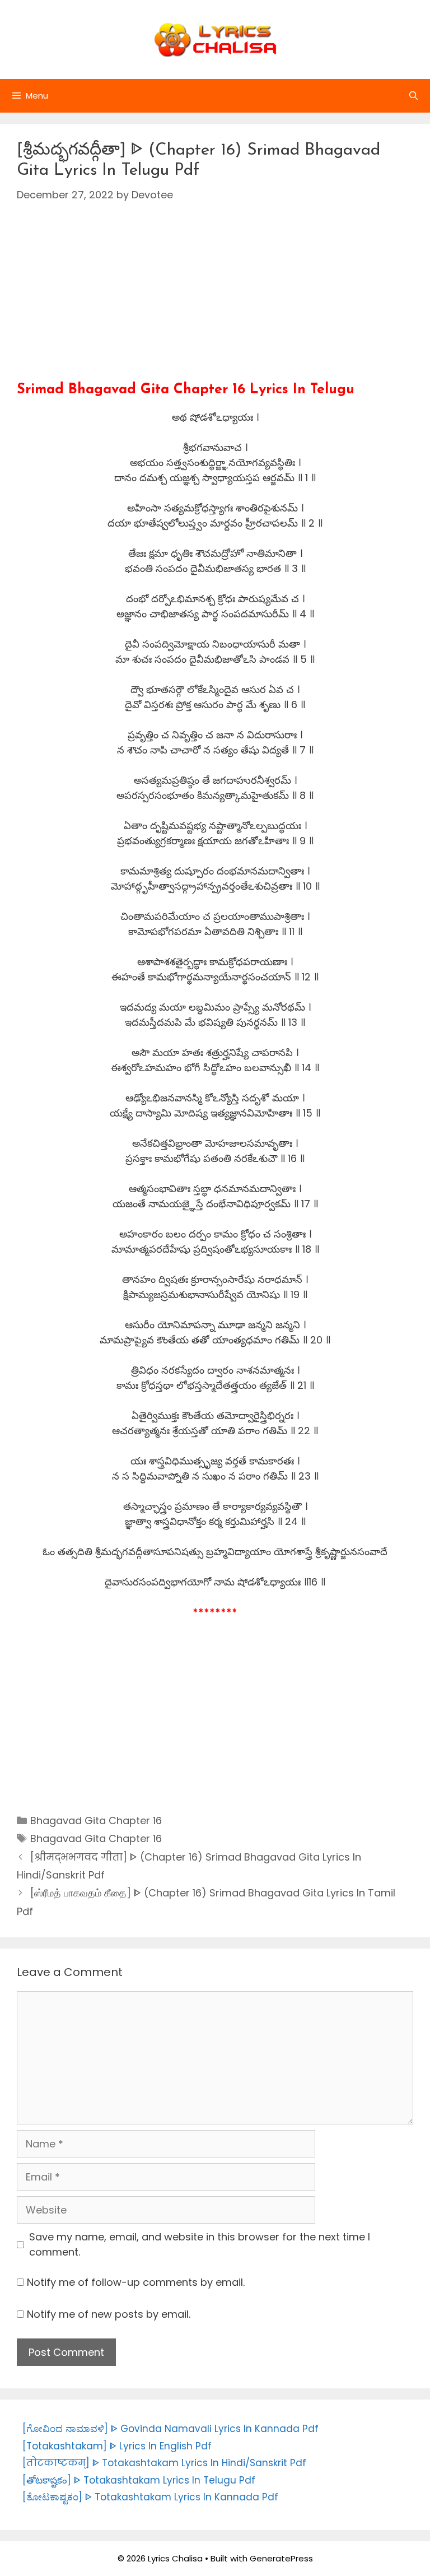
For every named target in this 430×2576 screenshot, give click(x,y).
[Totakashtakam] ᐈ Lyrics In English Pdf (117, 2446)
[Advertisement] (215, 303)
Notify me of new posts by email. (109, 2314)
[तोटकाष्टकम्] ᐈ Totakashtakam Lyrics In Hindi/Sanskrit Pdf (164, 2463)
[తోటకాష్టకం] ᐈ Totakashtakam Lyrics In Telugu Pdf (139, 2480)
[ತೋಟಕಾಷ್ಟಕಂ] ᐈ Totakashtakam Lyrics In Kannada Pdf (150, 2497)
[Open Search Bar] (413, 96)
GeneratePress (281, 2558)
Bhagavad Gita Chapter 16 (96, 1821)
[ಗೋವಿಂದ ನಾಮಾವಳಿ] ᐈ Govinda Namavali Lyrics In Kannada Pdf (170, 2429)
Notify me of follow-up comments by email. (136, 2282)
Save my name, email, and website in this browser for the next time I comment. (200, 2244)
